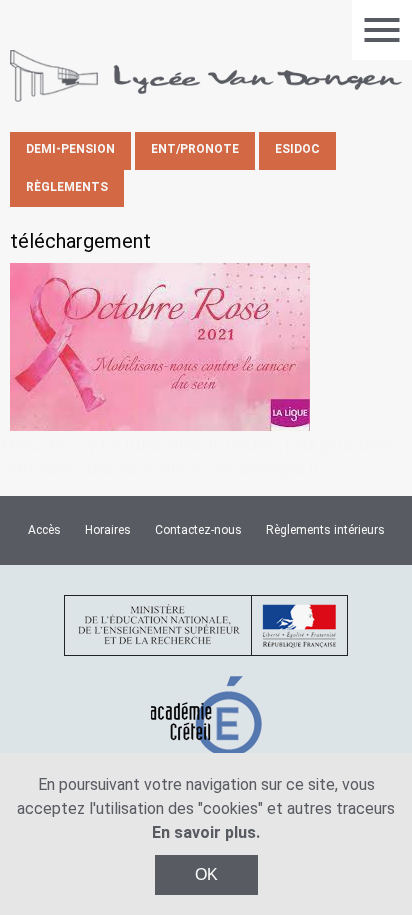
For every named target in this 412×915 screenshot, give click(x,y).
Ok (206, 874)
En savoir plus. (206, 832)
